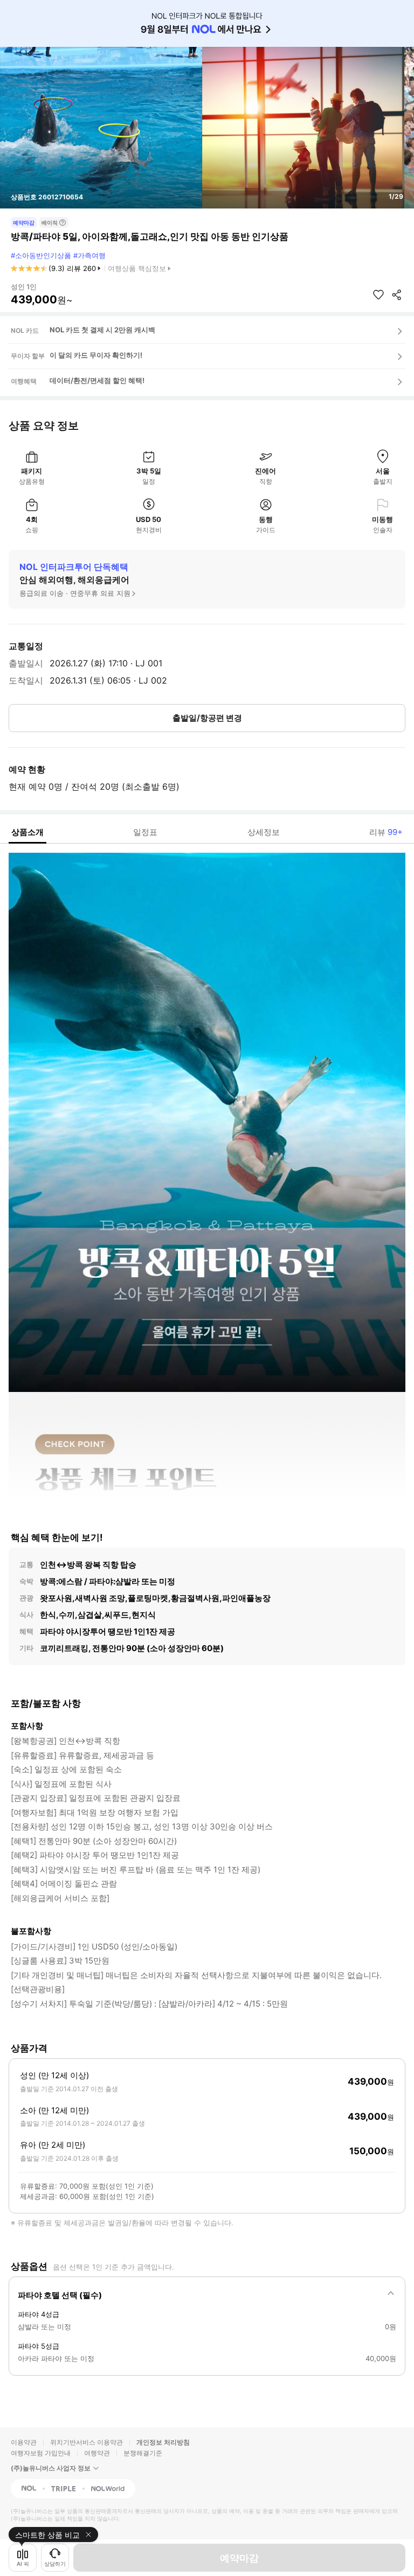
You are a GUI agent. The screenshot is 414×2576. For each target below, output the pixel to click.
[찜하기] (378, 295)
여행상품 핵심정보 (137, 268)
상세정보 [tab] (264, 832)
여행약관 (97, 2453)
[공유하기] (397, 295)
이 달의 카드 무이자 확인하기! (96, 355)
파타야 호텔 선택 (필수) (60, 2295)
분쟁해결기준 (143, 2453)
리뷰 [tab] (386, 832)
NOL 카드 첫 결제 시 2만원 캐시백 (102, 330)
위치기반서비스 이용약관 (87, 2442)
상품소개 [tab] (27, 832)
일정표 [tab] (145, 832)
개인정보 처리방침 (163, 2442)
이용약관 (24, 2442)
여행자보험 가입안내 (41, 2453)
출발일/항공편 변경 (207, 718)
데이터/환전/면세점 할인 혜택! (97, 380)
